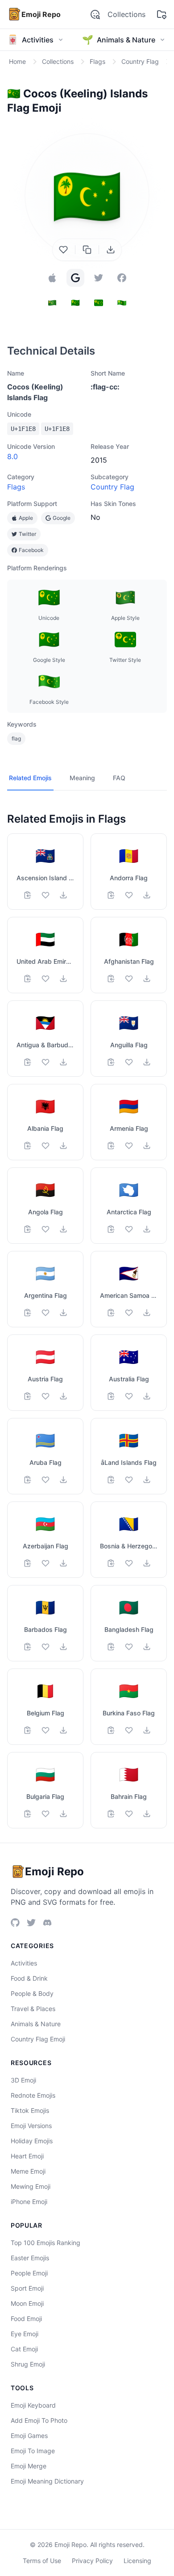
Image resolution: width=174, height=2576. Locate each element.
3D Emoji (23, 2080)
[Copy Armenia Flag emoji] (111, 1146)
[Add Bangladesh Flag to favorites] (129, 1647)
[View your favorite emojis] (162, 14)
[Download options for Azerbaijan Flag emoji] (63, 1563)
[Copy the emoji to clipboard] (87, 250)
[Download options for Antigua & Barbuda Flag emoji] (63, 1062)
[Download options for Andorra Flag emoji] (147, 895)
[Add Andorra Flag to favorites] (129, 895)
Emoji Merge (29, 2466)
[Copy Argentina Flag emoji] (28, 1313)
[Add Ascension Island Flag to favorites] (46, 895)
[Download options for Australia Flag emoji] (147, 1396)
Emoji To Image (33, 2451)
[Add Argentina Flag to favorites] (46, 1313)
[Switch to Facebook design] (122, 278)
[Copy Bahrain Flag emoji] (111, 1814)
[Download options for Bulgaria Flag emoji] (63, 1814)
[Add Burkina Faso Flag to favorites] (129, 1730)
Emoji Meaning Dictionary (47, 2481)
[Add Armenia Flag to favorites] (129, 1146)
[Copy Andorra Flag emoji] (111, 895)
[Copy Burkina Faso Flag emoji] (111, 1730)
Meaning (82, 778)
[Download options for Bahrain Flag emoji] (147, 1814)
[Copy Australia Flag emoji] (111, 1396)
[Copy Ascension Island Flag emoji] (28, 895)
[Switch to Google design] (75, 278)
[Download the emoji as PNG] (111, 250)
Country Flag (112, 487)
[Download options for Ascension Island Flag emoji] (63, 895)
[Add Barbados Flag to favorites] (46, 1647)
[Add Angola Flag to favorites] (46, 1229)
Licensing (137, 2561)
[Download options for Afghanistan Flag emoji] (147, 979)
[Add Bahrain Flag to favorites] (129, 1814)
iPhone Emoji (29, 2202)
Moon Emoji (27, 2303)
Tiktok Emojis (30, 2110)
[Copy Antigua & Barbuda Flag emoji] (28, 1062)
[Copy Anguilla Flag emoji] (111, 1062)
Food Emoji (26, 2319)
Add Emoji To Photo (39, 2420)
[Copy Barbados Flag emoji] (28, 1647)
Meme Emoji (28, 2171)
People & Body (32, 1993)
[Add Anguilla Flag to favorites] (129, 1062)
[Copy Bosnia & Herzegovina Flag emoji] (111, 1563)
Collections (126, 14)
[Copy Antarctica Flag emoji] (111, 1229)
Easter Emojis (30, 2258)
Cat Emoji (24, 2349)
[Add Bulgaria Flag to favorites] (46, 1814)
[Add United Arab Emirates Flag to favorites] (46, 979)
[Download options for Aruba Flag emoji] (63, 1480)
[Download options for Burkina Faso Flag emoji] (147, 1730)
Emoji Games (29, 2436)
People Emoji (29, 2273)
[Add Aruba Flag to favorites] (46, 1480)
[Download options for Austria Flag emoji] (63, 1396)
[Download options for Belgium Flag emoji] (63, 1730)
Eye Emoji (25, 2334)
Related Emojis (30, 778)
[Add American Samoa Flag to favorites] (129, 1313)
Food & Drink (29, 1978)
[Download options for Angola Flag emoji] (63, 1229)
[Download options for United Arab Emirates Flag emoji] (63, 979)
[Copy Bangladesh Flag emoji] (111, 1647)
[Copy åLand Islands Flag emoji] (111, 1480)
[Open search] (95, 14)
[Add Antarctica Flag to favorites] (129, 1229)
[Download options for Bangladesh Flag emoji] (147, 1647)
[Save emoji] (63, 250)
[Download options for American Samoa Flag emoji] (147, 1313)
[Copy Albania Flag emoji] (28, 1146)
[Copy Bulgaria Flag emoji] (28, 1814)
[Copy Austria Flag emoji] (28, 1396)
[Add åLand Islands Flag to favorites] (129, 1480)
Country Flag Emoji (38, 2039)
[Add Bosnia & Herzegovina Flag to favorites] (129, 1563)
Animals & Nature (36, 2024)
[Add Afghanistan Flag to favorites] (129, 979)
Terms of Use (42, 2561)
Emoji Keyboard (33, 2405)
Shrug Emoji (28, 2364)
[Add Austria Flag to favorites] (46, 1396)
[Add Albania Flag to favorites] (46, 1146)
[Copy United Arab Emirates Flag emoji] (28, 979)
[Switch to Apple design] (52, 278)
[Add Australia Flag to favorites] (129, 1396)
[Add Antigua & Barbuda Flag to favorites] (46, 1062)
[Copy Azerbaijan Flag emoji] (28, 1563)
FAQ (119, 778)
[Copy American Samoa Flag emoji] (111, 1313)
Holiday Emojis (32, 2141)
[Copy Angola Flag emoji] (28, 1229)
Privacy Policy (92, 2561)
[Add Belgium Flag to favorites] (46, 1730)
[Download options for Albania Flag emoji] (63, 1146)
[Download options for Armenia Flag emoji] (147, 1146)
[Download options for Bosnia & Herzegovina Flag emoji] (147, 1563)
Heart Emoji (27, 2156)
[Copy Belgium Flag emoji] (28, 1730)
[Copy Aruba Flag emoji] (28, 1480)
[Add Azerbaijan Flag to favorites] (46, 1563)
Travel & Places (33, 2009)
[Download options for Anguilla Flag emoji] (147, 1062)
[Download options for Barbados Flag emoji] (63, 1647)
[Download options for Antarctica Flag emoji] (147, 1229)
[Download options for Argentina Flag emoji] (63, 1313)
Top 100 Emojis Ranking (46, 2243)
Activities (24, 1963)
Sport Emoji (27, 2288)
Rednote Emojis (33, 2095)
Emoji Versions (31, 2126)
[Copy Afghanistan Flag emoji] (111, 979)
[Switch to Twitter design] (99, 278)
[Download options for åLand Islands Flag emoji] (147, 1480)
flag (16, 738)
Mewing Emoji (31, 2186)
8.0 (12, 456)
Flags (16, 487)
